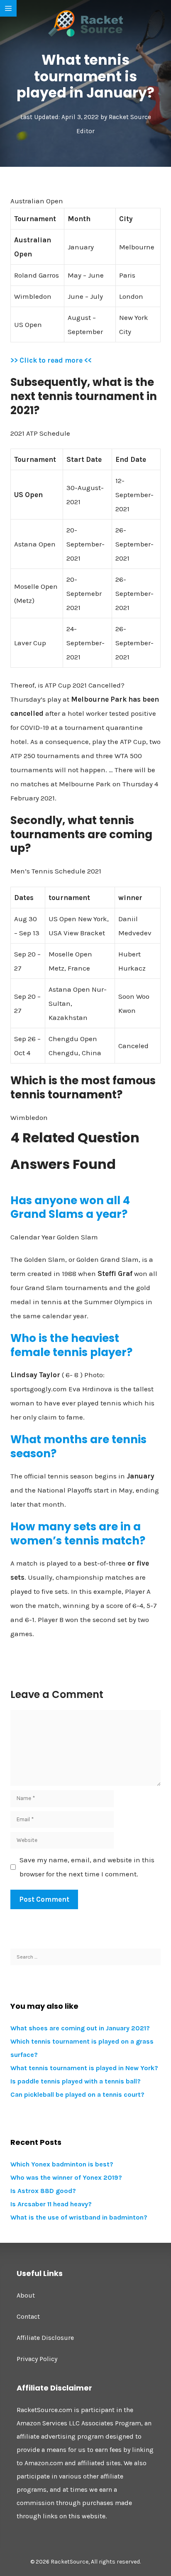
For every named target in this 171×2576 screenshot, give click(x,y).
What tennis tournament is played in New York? (84, 2068)
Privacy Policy (37, 2359)
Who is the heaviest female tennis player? (71, 1345)
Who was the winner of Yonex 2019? (66, 2177)
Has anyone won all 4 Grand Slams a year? (70, 1207)
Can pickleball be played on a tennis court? (77, 2094)
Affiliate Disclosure (45, 2338)
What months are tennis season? (78, 1447)
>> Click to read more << (51, 360)
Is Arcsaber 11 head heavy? (51, 2204)
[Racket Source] (85, 23)
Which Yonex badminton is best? (62, 2164)
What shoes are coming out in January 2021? (80, 2028)
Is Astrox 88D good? (43, 2191)
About (26, 2295)
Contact (28, 2316)
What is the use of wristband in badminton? (79, 2217)
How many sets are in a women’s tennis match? (78, 1534)
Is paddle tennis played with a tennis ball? (76, 2081)
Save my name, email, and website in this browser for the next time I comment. (87, 1867)
